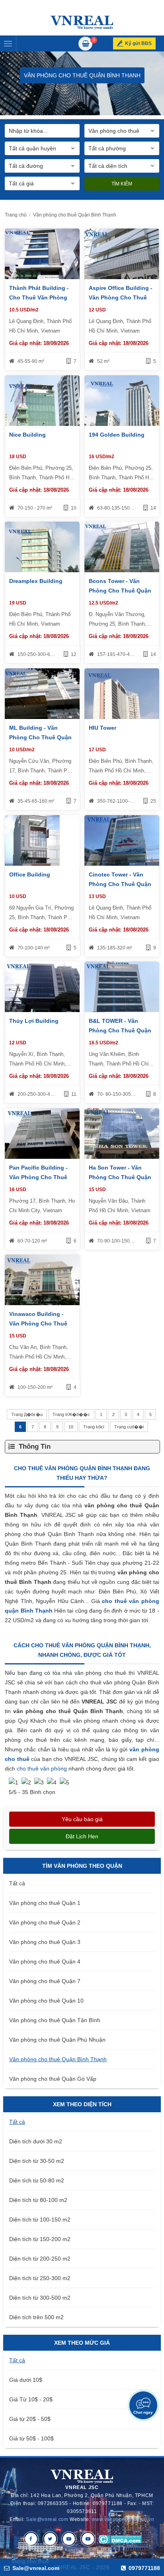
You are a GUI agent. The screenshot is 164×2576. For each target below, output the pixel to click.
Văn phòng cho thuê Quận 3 (45, 1942)
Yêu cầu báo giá (82, 1819)
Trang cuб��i (129, 1427)
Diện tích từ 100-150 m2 (40, 2220)
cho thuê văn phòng (43, 1769)
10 (71, 1427)
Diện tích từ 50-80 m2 (37, 2180)
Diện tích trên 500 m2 (36, 2317)
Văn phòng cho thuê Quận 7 (45, 1981)
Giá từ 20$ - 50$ (30, 2419)
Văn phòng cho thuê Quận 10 (46, 2001)
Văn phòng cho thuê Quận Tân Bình (55, 2020)
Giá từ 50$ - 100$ (31, 2438)
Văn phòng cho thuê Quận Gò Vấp (53, 2079)
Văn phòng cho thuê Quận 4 (45, 1962)
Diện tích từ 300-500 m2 (40, 2298)
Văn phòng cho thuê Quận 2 (45, 1922)
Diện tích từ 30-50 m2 (37, 2161)
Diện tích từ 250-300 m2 (40, 2278)
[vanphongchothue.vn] (82, 23)
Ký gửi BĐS (138, 43)
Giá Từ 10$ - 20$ (31, 2399)
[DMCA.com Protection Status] (120, 2539)
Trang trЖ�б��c (71, 1414)
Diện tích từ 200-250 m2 (40, 2259)
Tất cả (17, 1883)
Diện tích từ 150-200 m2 (40, 2239)
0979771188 (143, 2568)
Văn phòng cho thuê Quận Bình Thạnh (58, 2059)
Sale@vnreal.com (47, 2519)
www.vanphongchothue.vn (123, 2519)
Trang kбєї (94, 1427)
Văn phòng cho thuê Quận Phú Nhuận (57, 2040)
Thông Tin (35, 1447)
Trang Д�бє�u (27, 1414)
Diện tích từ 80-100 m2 (38, 2200)
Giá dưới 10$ (26, 2380)
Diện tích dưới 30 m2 (36, 2141)
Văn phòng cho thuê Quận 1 (45, 1903)
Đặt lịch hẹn (82, 1836)
